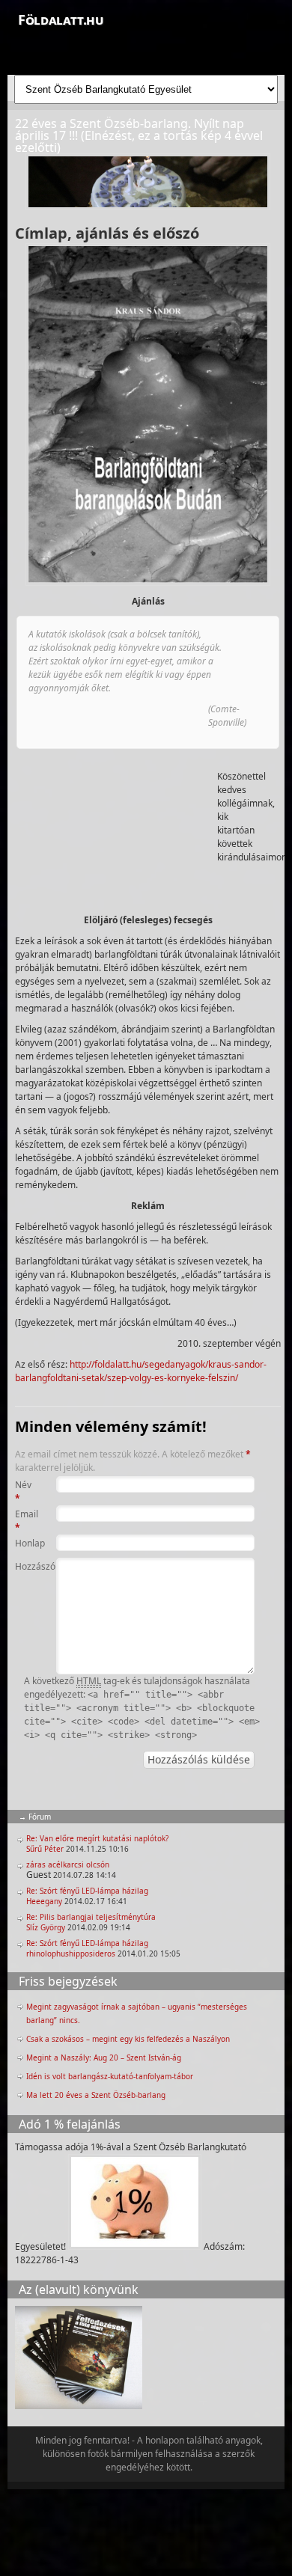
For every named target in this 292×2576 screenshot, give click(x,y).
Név (23, 1492)
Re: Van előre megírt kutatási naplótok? (97, 1838)
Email (27, 1521)
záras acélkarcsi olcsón (68, 1864)
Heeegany (44, 1901)
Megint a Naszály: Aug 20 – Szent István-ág (104, 2058)
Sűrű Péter (45, 1849)
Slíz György (46, 1927)
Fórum (40, 1817)
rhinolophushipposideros (71, 1954)
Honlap (27, 1543)
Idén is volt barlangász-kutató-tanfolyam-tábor (110, 2076)
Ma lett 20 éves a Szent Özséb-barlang (96, 2095)
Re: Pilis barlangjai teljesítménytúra (91, 1917)
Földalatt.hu (61, 19)
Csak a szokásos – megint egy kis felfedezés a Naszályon (128, 2039)
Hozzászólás (27, 1566)
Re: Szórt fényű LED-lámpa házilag (87, 1891)
